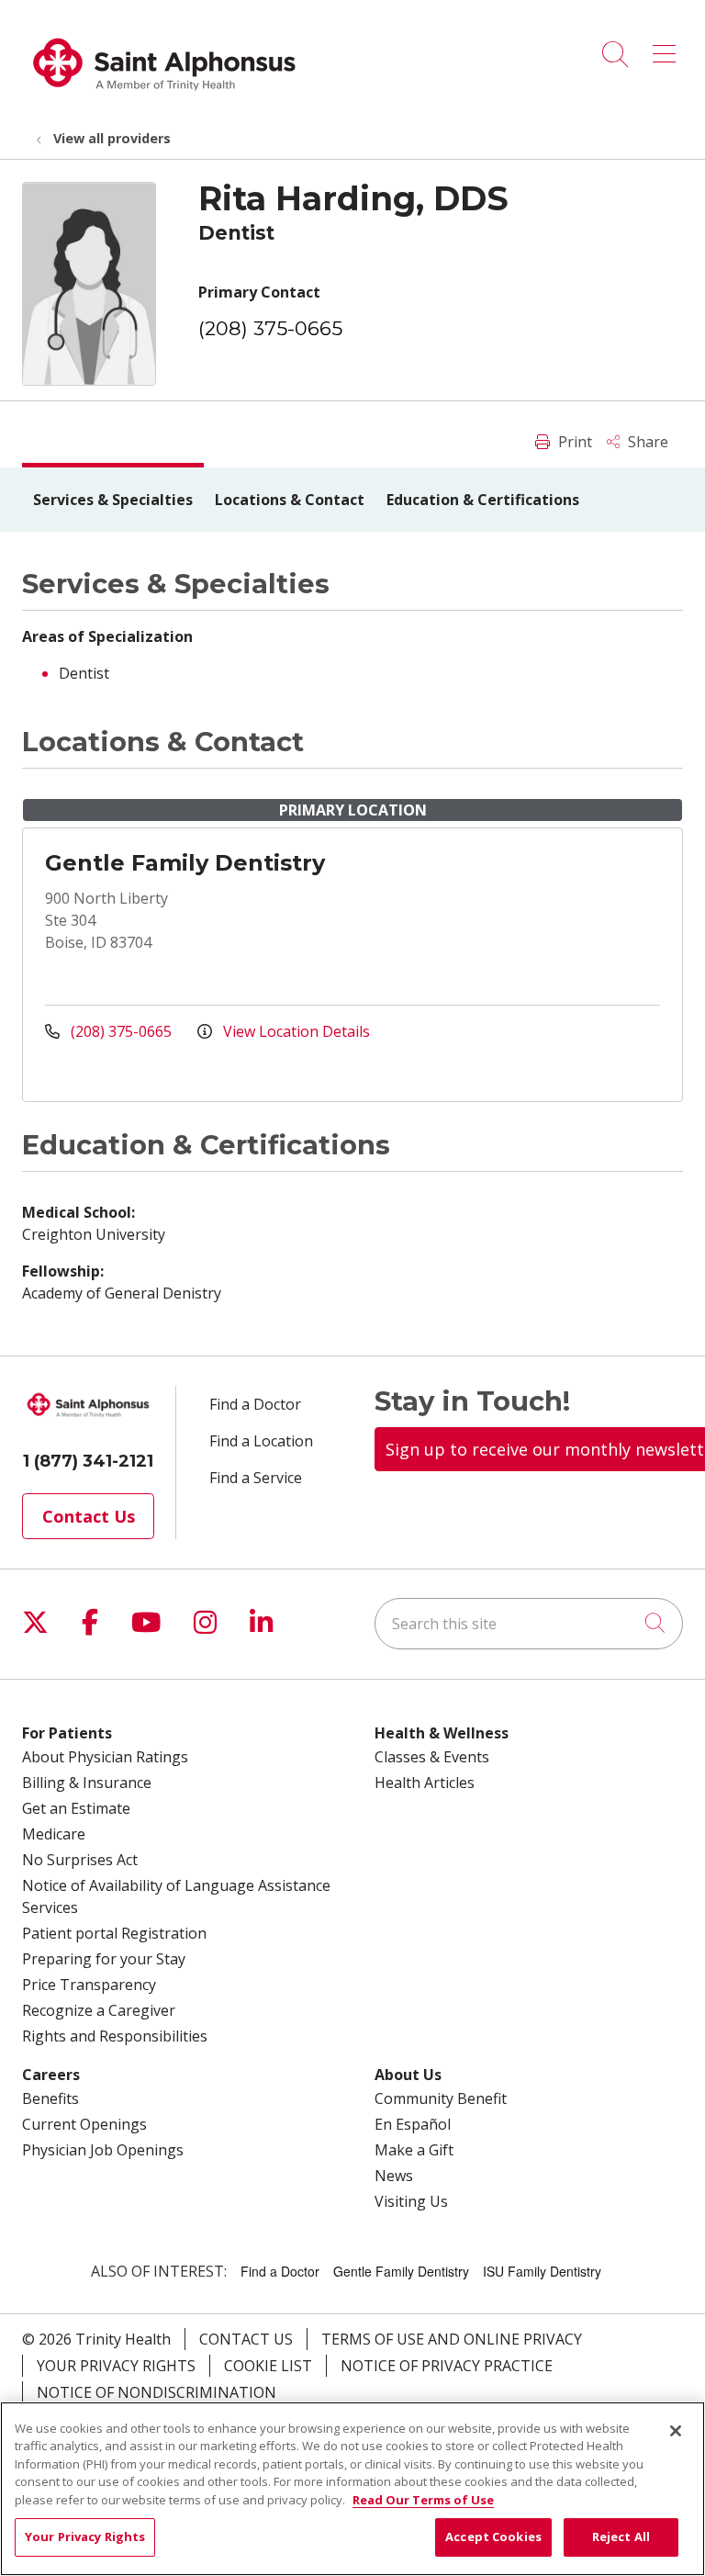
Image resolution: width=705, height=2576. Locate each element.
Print (573, 442)
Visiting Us (411, 2201)
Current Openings (84, 2124)
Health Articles (425, 1783)
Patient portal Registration (114, 1933)
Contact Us (89, 1516)
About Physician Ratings (105, 1757)
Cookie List (268, 2366)
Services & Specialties (113, 500)
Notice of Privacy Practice (447, 2366)
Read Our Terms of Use (423, 2500)
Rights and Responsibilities (115, 2036)
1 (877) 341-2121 (88, 1461)
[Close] (676, 2431)
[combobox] (529, 1624)
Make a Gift (414, 2150)
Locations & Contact (290, 500)
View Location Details (295, 1031)
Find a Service (256, 1478)
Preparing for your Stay (104, 1959)
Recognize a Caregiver (99, 2010)
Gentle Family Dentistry (185, 863)
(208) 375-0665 (270, 328)
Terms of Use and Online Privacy (452, 2339)
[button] (668, 48)
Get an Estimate (76, 1808)
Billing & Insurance (87, 1783)
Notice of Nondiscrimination (157, 2392)
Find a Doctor (255, 1404)
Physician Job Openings (103, 2150)
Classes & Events (432, 1757)
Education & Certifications (483, 500)
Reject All (621, 2537)
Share (646, 442)
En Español (413, 2124)
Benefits (50, 2098)
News (394, 2176)
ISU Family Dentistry (542, 2271)
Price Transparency (89, 1985)
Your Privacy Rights (116, 2366)
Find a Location (261, 1441)
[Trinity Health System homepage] (164, 100)
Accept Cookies (493, 2537)
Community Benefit (441, 2098)
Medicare (54, 1834)
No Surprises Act (80, 1860)
